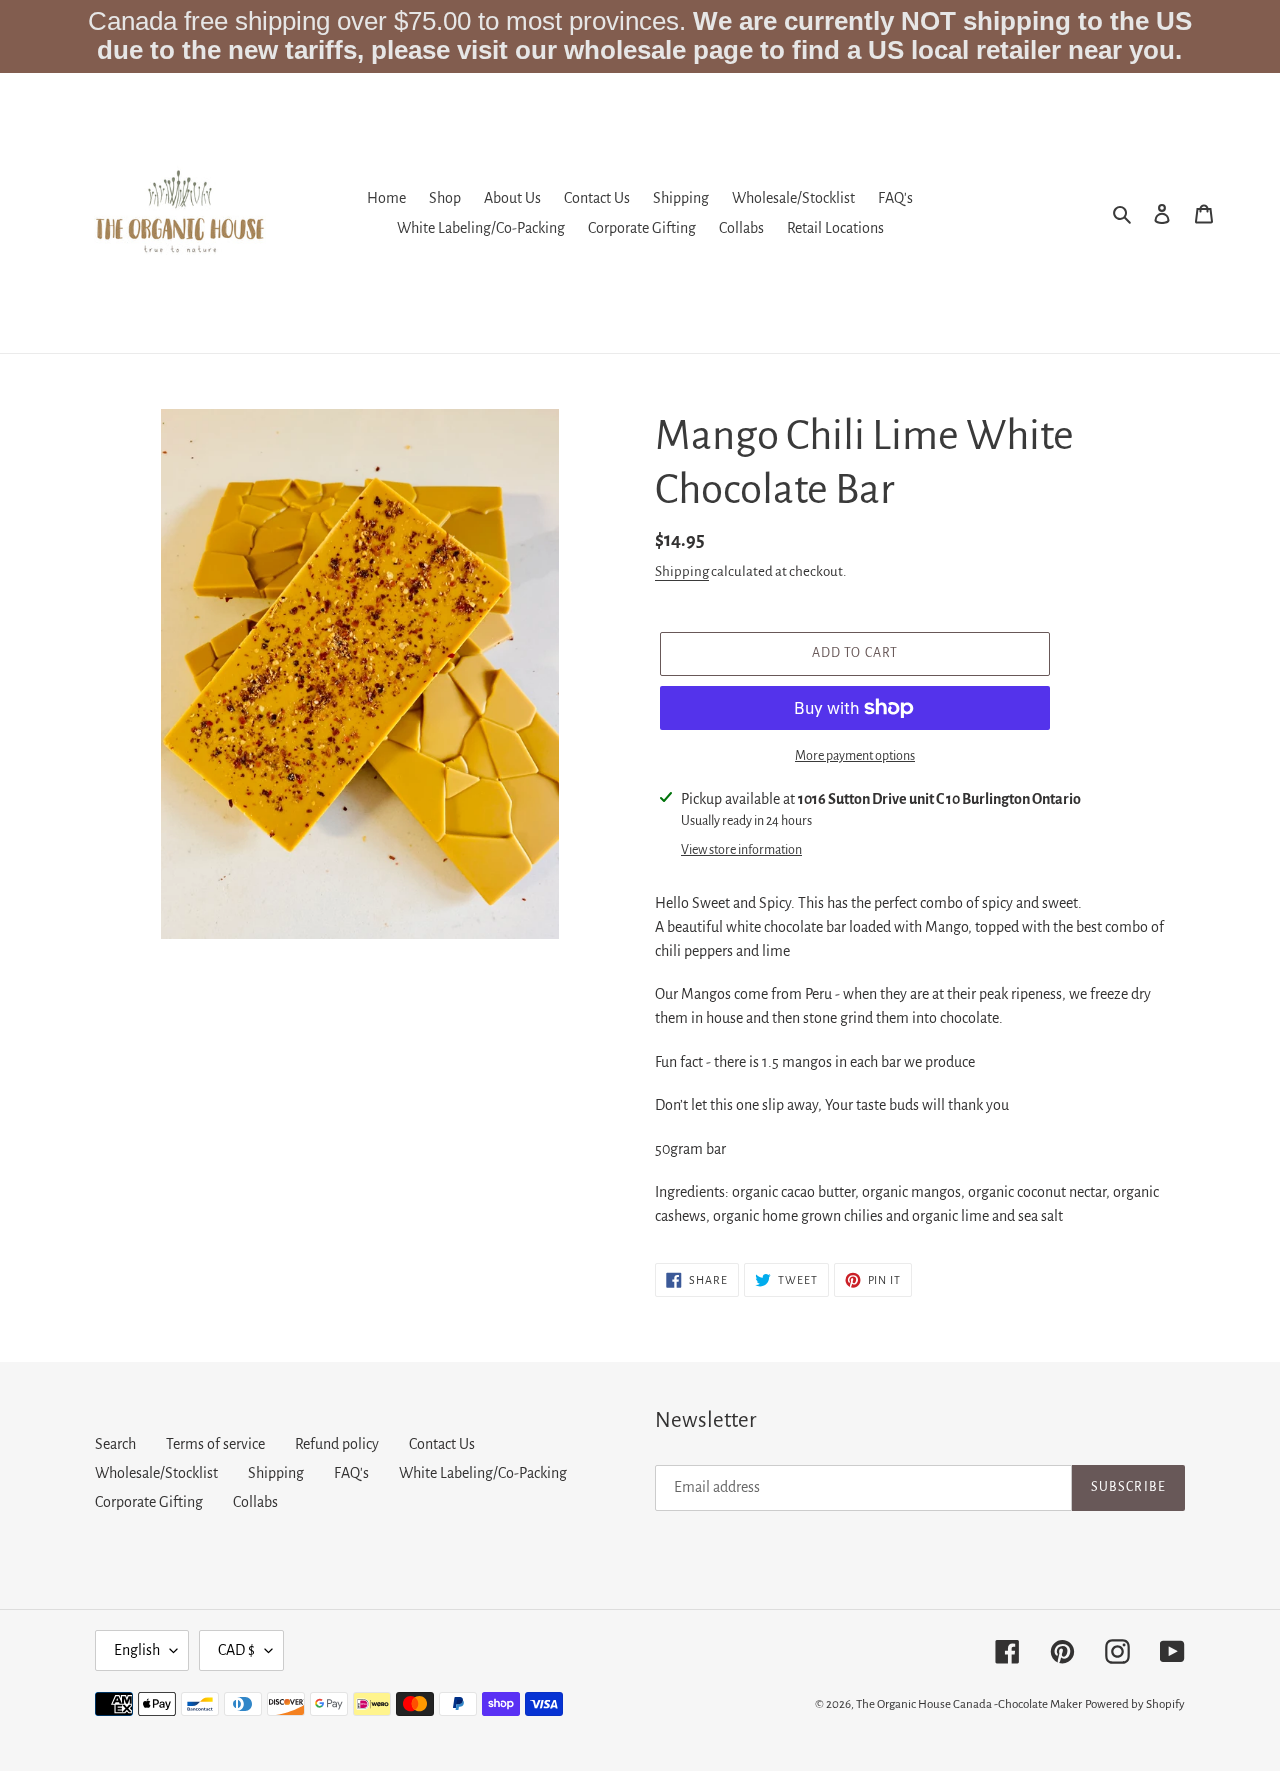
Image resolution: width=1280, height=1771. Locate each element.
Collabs (255, 1502)
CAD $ (236, 1650)
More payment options (855, 756)
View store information (741, 850)
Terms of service (215, 1444)
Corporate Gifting (149, 1502)
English (137, 1650)
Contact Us (442, 1444)
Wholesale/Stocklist (156, 1473)
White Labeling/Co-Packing (483, 1473)
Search (115, 1444)
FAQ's (351, 1473)
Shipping (682, 571)
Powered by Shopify (1135, 1704)
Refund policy (337, 1444)
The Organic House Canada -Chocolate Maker (969, 1704)
